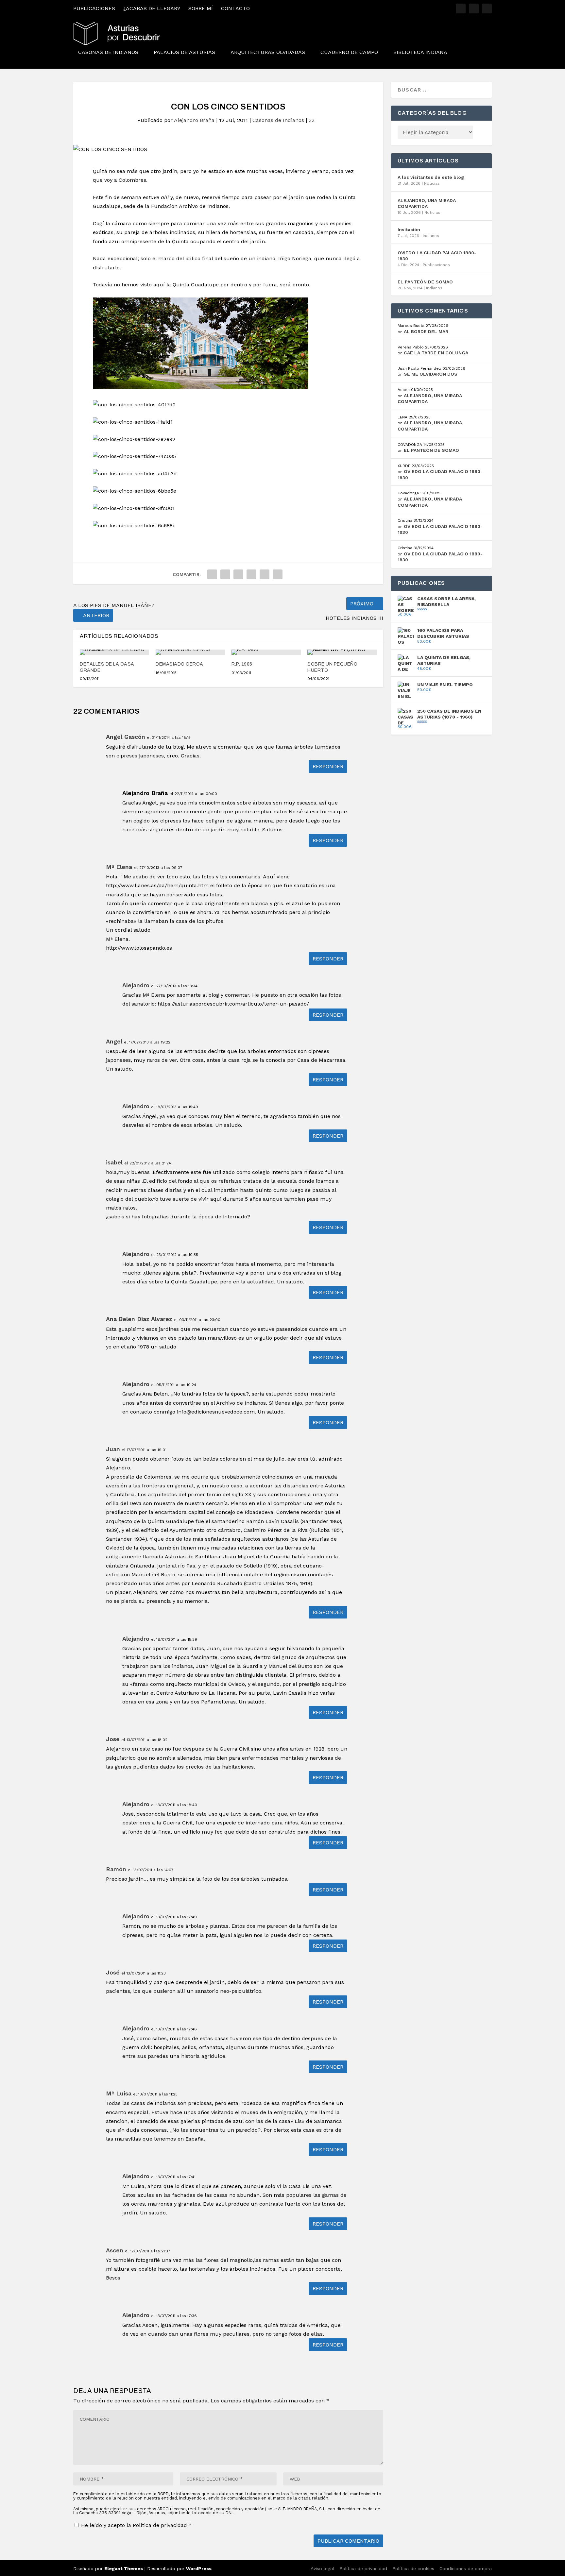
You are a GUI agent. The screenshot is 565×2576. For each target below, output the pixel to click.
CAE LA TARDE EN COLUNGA (436, 353)
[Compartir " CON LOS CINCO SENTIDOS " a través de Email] (278, 574)
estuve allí (156, 197)
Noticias (432, 183)
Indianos (431, 236)
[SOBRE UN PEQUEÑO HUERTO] (342, 652)
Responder (328, 766)
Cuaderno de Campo (349, 52)
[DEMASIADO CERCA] (190, 652)
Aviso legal (322, 2568)
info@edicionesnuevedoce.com (216, 1412)
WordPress (199, 2568)
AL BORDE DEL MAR (426, 331)
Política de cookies (413, 2568)
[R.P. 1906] (266, 652)
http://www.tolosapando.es (139, 948)
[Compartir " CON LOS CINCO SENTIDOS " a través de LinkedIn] (251, 574)
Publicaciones (94, 8)
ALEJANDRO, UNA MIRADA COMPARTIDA (427, 203)
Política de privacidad (161, 2525)
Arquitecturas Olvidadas (268, 52)
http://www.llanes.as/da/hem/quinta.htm (157, 885)
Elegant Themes (124, 2568)
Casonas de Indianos (108, 52)
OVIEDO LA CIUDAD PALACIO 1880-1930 (437, 256)
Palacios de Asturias (184, 52)
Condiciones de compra (466, 2568)
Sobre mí (201, 8)
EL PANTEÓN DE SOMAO (425, 282)
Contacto (235, 8)
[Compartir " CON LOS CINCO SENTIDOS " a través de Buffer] (265, 574)
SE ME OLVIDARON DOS (431, 374)
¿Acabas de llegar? (152, 8)
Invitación (409, 229)
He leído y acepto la (136, 2525)
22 (312, 120)
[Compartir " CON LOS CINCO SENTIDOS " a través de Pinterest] (238, 574)
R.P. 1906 (242, 664)
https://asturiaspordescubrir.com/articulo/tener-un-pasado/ (233, 1004)
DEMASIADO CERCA (180, 664)
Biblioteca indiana (420, 52)
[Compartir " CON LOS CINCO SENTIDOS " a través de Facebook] (212, 574)
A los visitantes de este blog (431, 177)
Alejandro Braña (194, 120)
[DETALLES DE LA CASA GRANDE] (114, 652)
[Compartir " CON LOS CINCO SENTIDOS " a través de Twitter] (225, 574)
